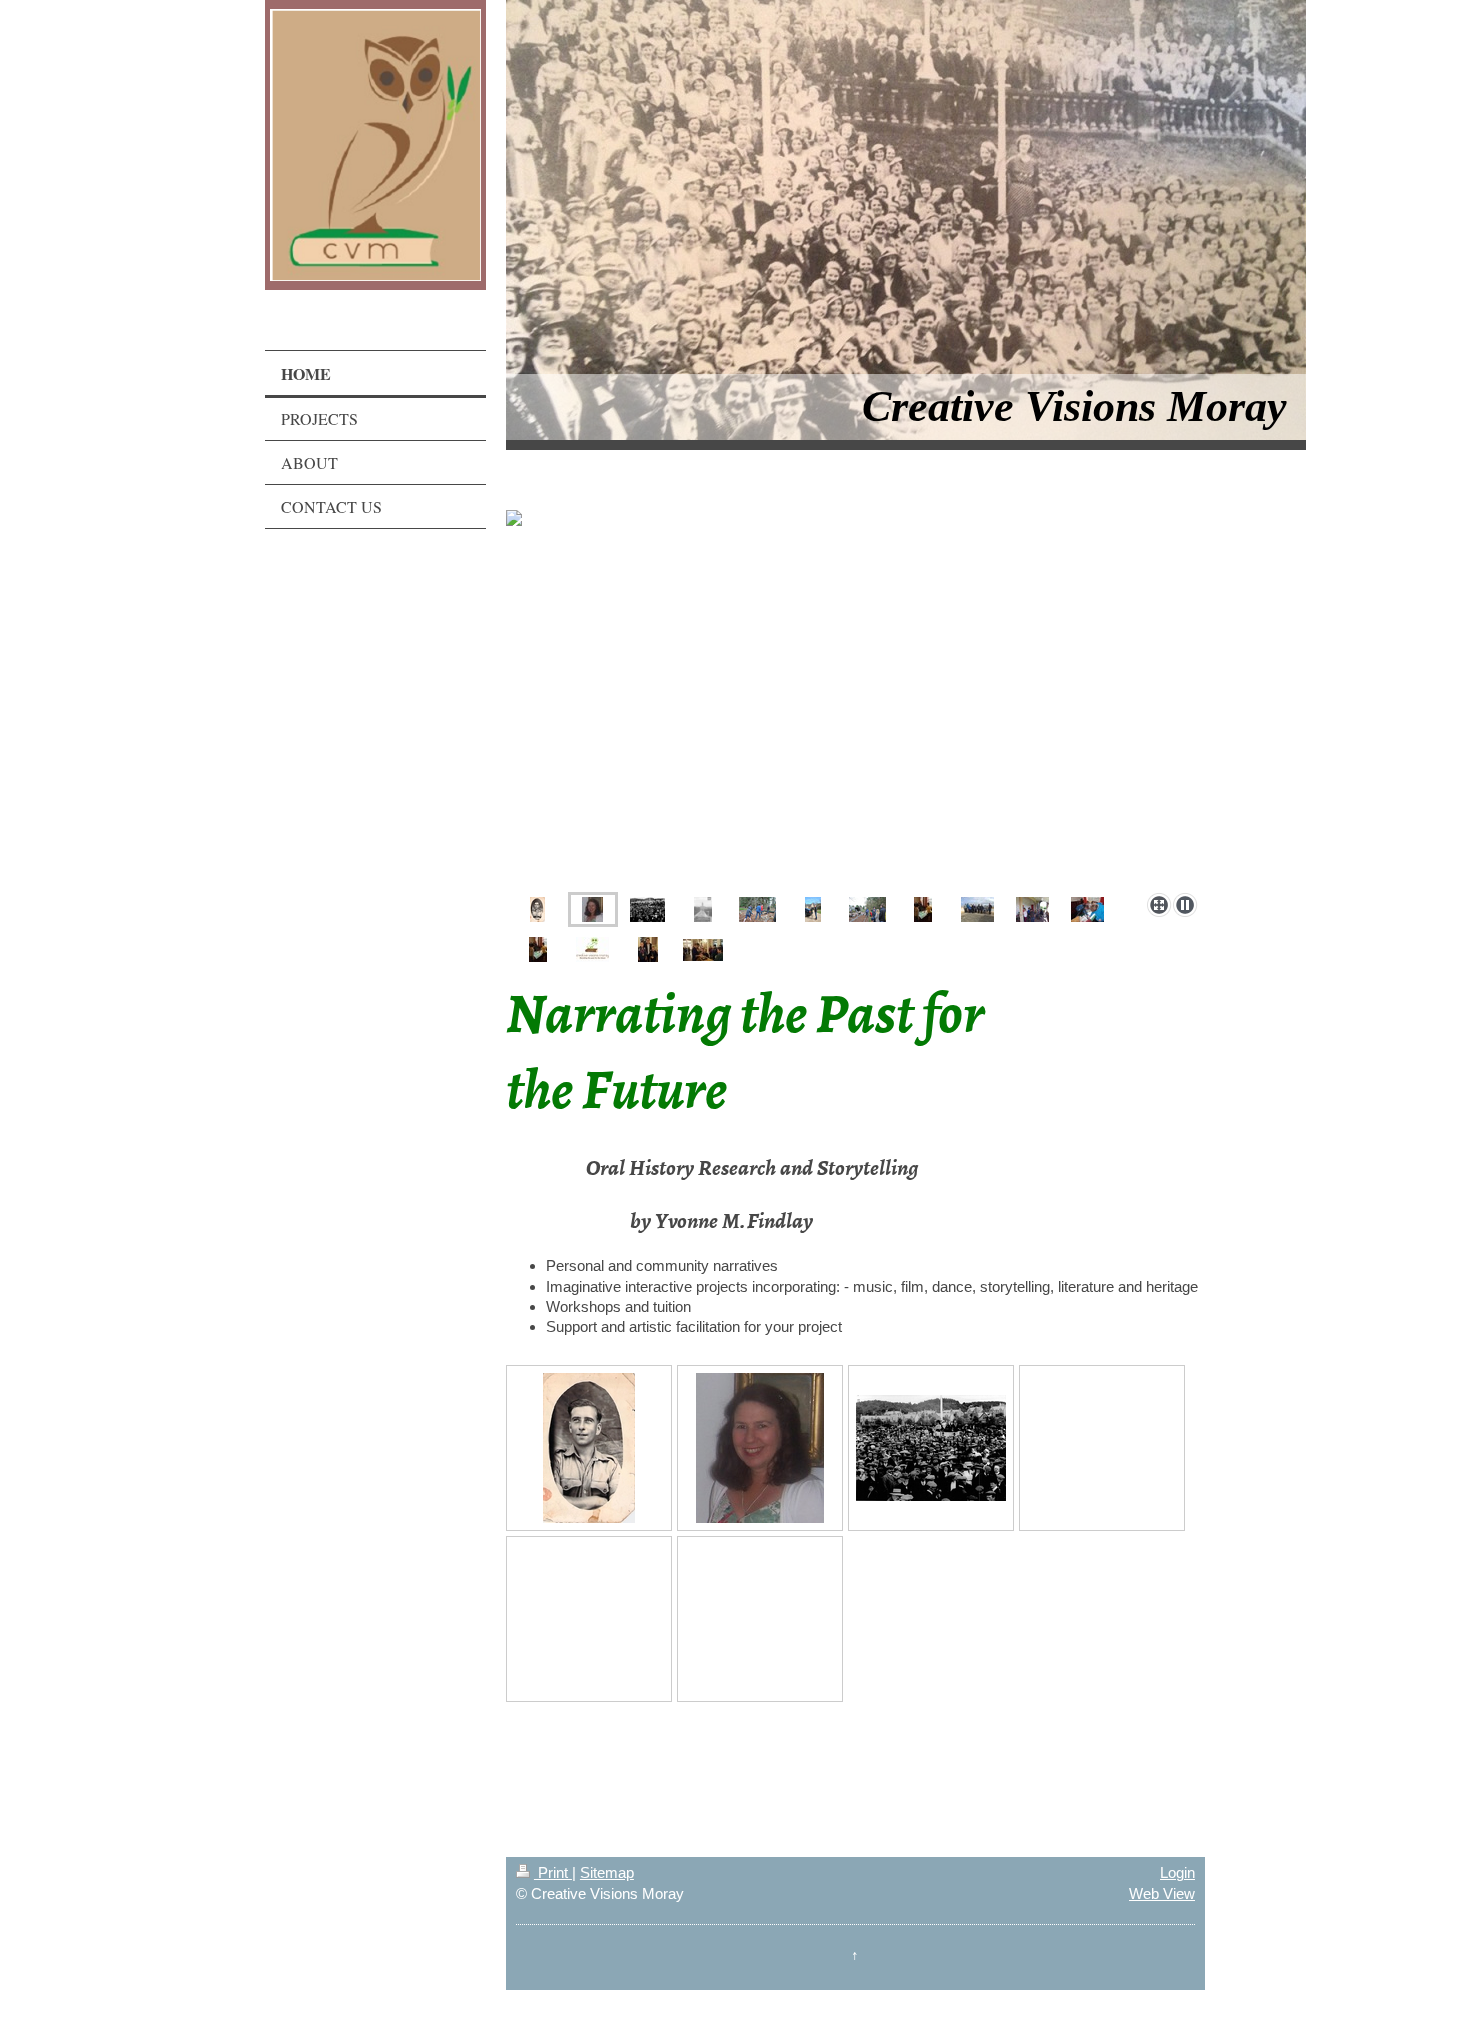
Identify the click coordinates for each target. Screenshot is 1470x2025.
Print (553, 1872)
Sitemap (607, 1872)
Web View (1162, 1893)
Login (1177, 1872)
